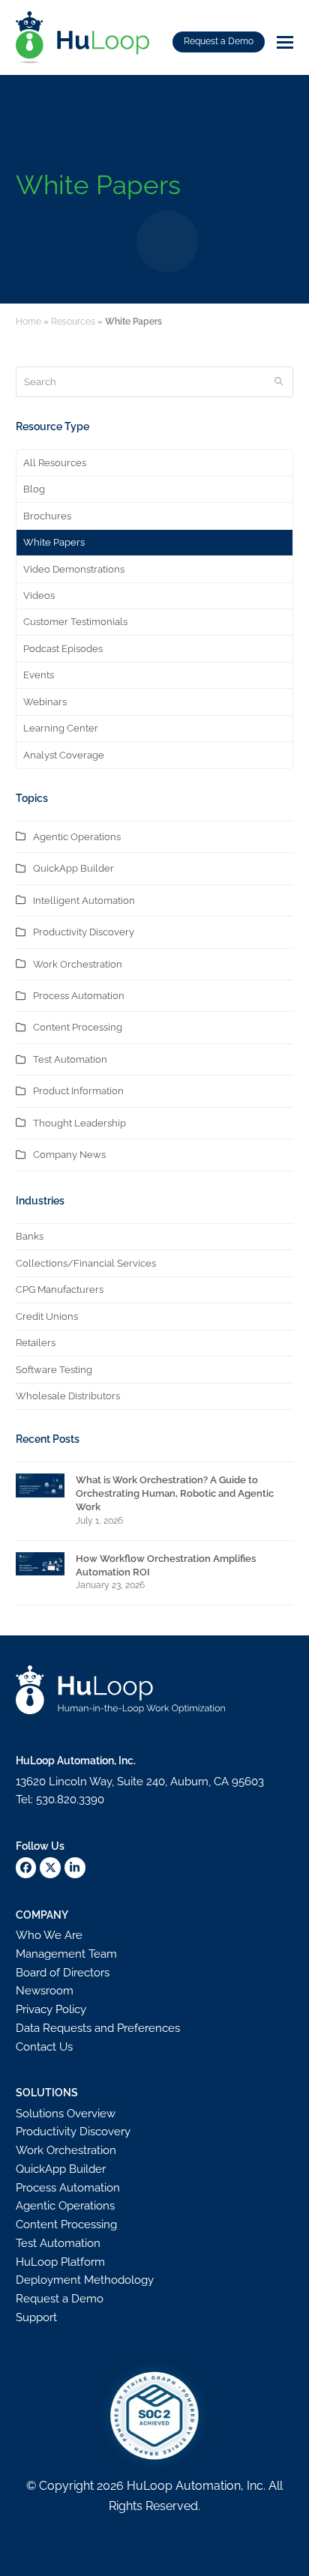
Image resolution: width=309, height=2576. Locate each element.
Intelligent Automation (84, 901)
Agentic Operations (77, 837)
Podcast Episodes (63, 649)
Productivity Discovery (84, 932)
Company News (69, 1155)
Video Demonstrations (74, 569)
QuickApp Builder (73, 868)
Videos (39, 595)
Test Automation (70, 1059)
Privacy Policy (51, 2009)
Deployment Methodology (85, 2280)
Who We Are (49, 1935)
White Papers (54, 542)
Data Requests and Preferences (98, 2028)
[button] (285, 42)
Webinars (45, 702)
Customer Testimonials (75, 622)
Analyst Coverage (64, 755)
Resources (73, 322)
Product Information (78, 1091)
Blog (34, 489)
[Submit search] (279, 381)
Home (28, 322)
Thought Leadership (79, 1123)
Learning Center (61, 728)
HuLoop (150, 2486)
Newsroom (45, 1991)
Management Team (66, 1954)
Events (39, 675)
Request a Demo (219, 41)
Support (36, 2317)
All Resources (55, 463)
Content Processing (78, 1027)
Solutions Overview (66, 2114)
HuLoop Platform (60, 2262)
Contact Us (44, 2047)
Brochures (47, 516)
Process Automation (79, 996)
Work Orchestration (78, 964)
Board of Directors (63, 1973)
